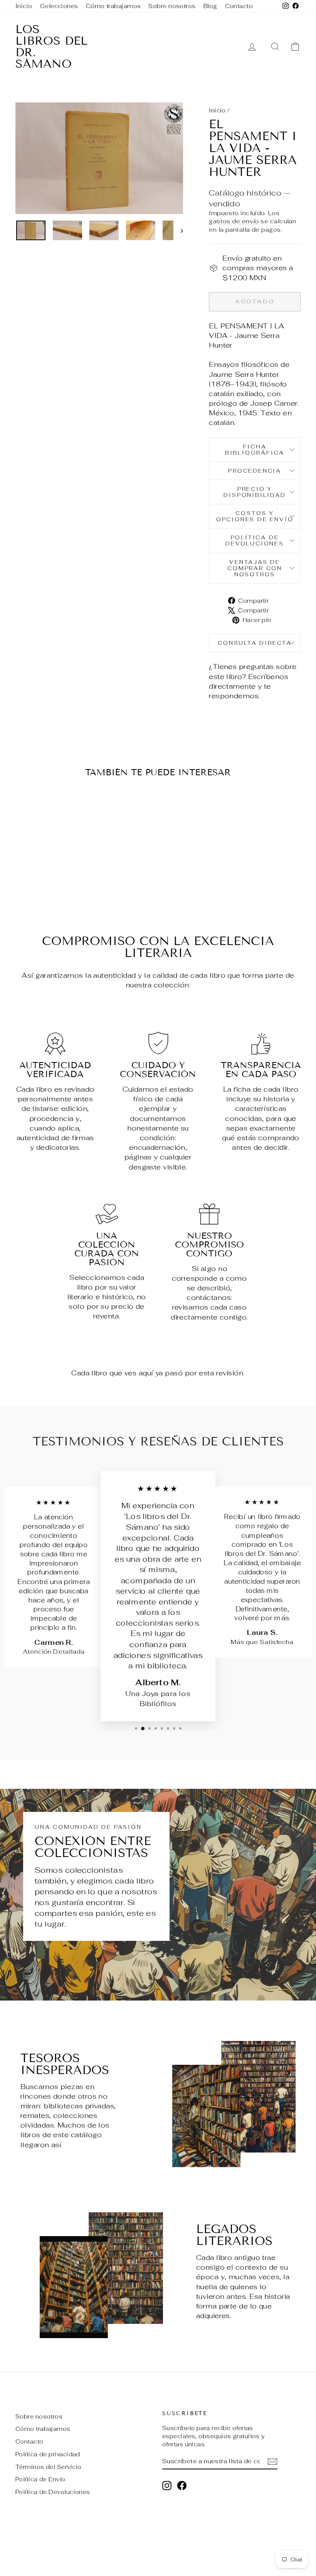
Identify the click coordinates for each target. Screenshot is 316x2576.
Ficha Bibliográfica (255, 450)
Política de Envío (40, 2479)
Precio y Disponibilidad (255, 492)
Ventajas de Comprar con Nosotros (255, 568)
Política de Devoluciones (255, 540)
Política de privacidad (48, 2454)
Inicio (24, 6)
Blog (210, 6)
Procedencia (255, 471)
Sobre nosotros (172, 6)
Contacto (239, 6)
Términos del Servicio (48, 2467)
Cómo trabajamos (113, 6)
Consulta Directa (255, 643)
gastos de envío (234, 221)
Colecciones (59, 6)
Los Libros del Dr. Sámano (51, 47)
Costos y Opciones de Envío (255, 516)
